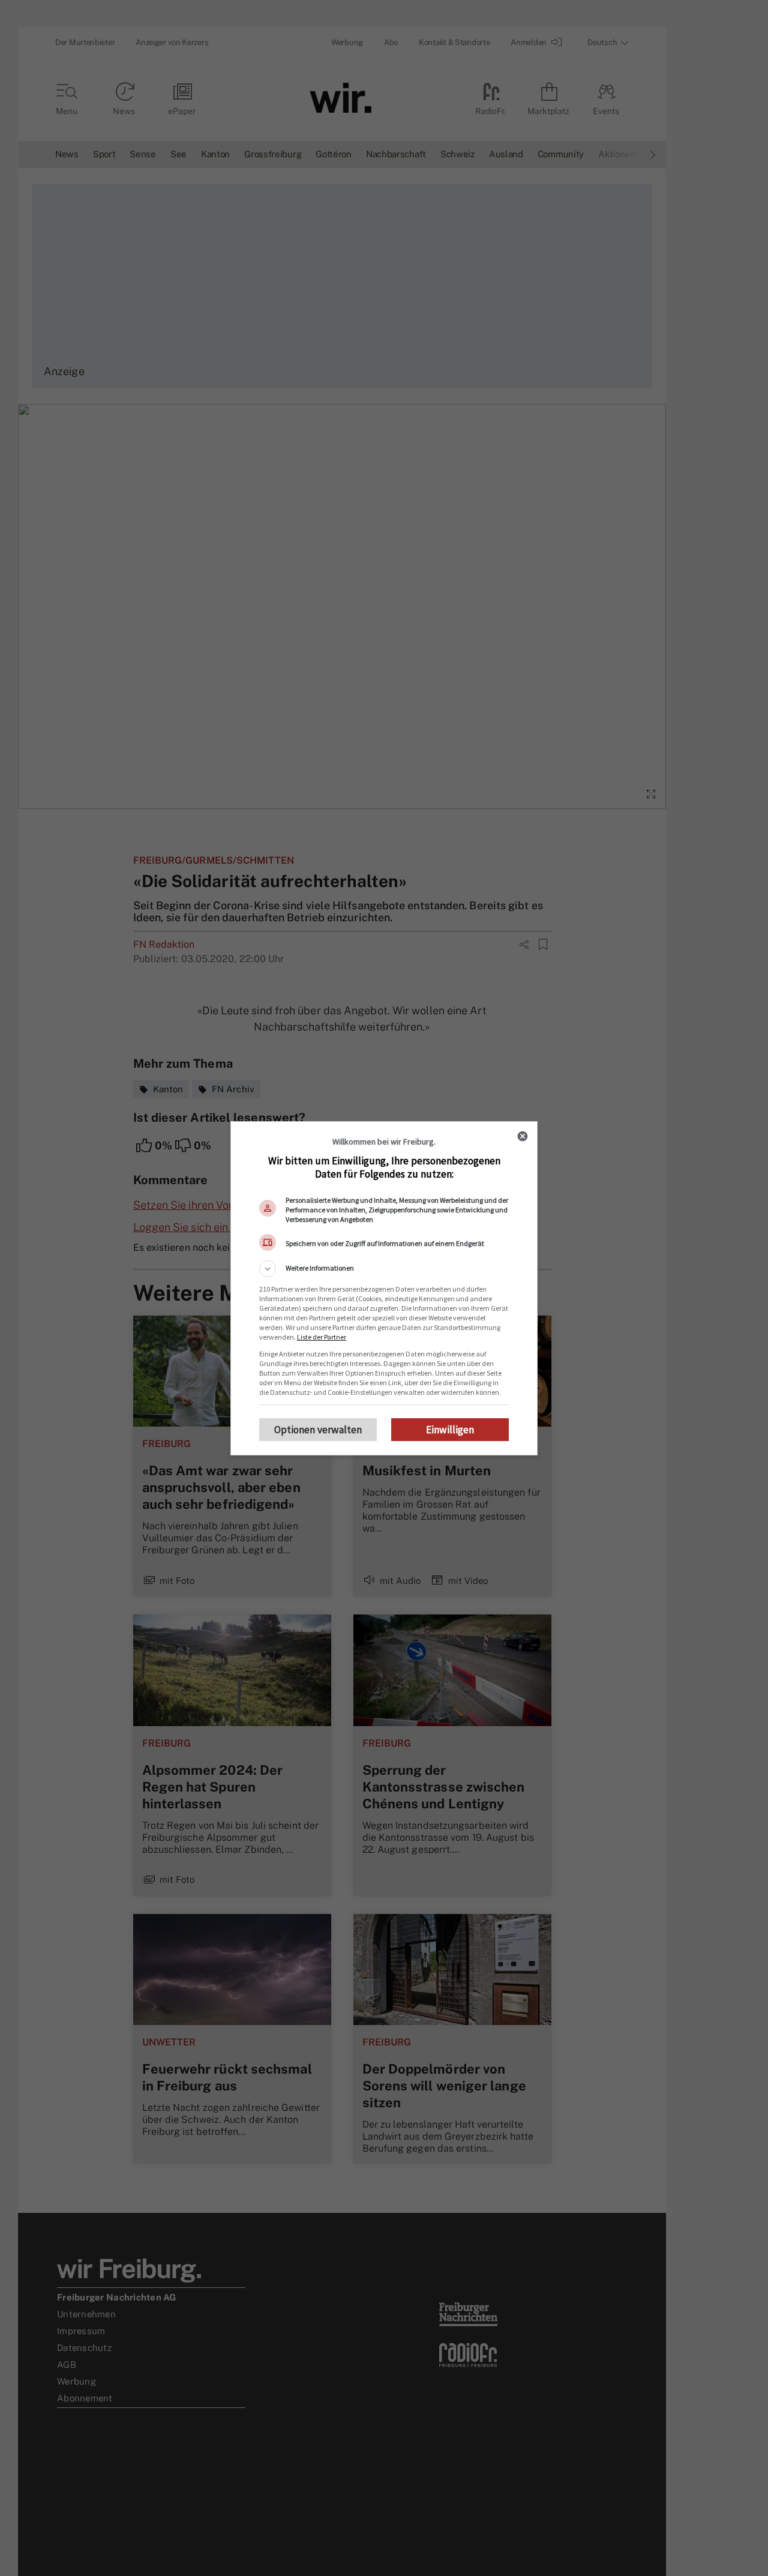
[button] (384, 1269)
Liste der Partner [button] (322, 1337)
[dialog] (384, 1288)
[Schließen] (523, 1136)
